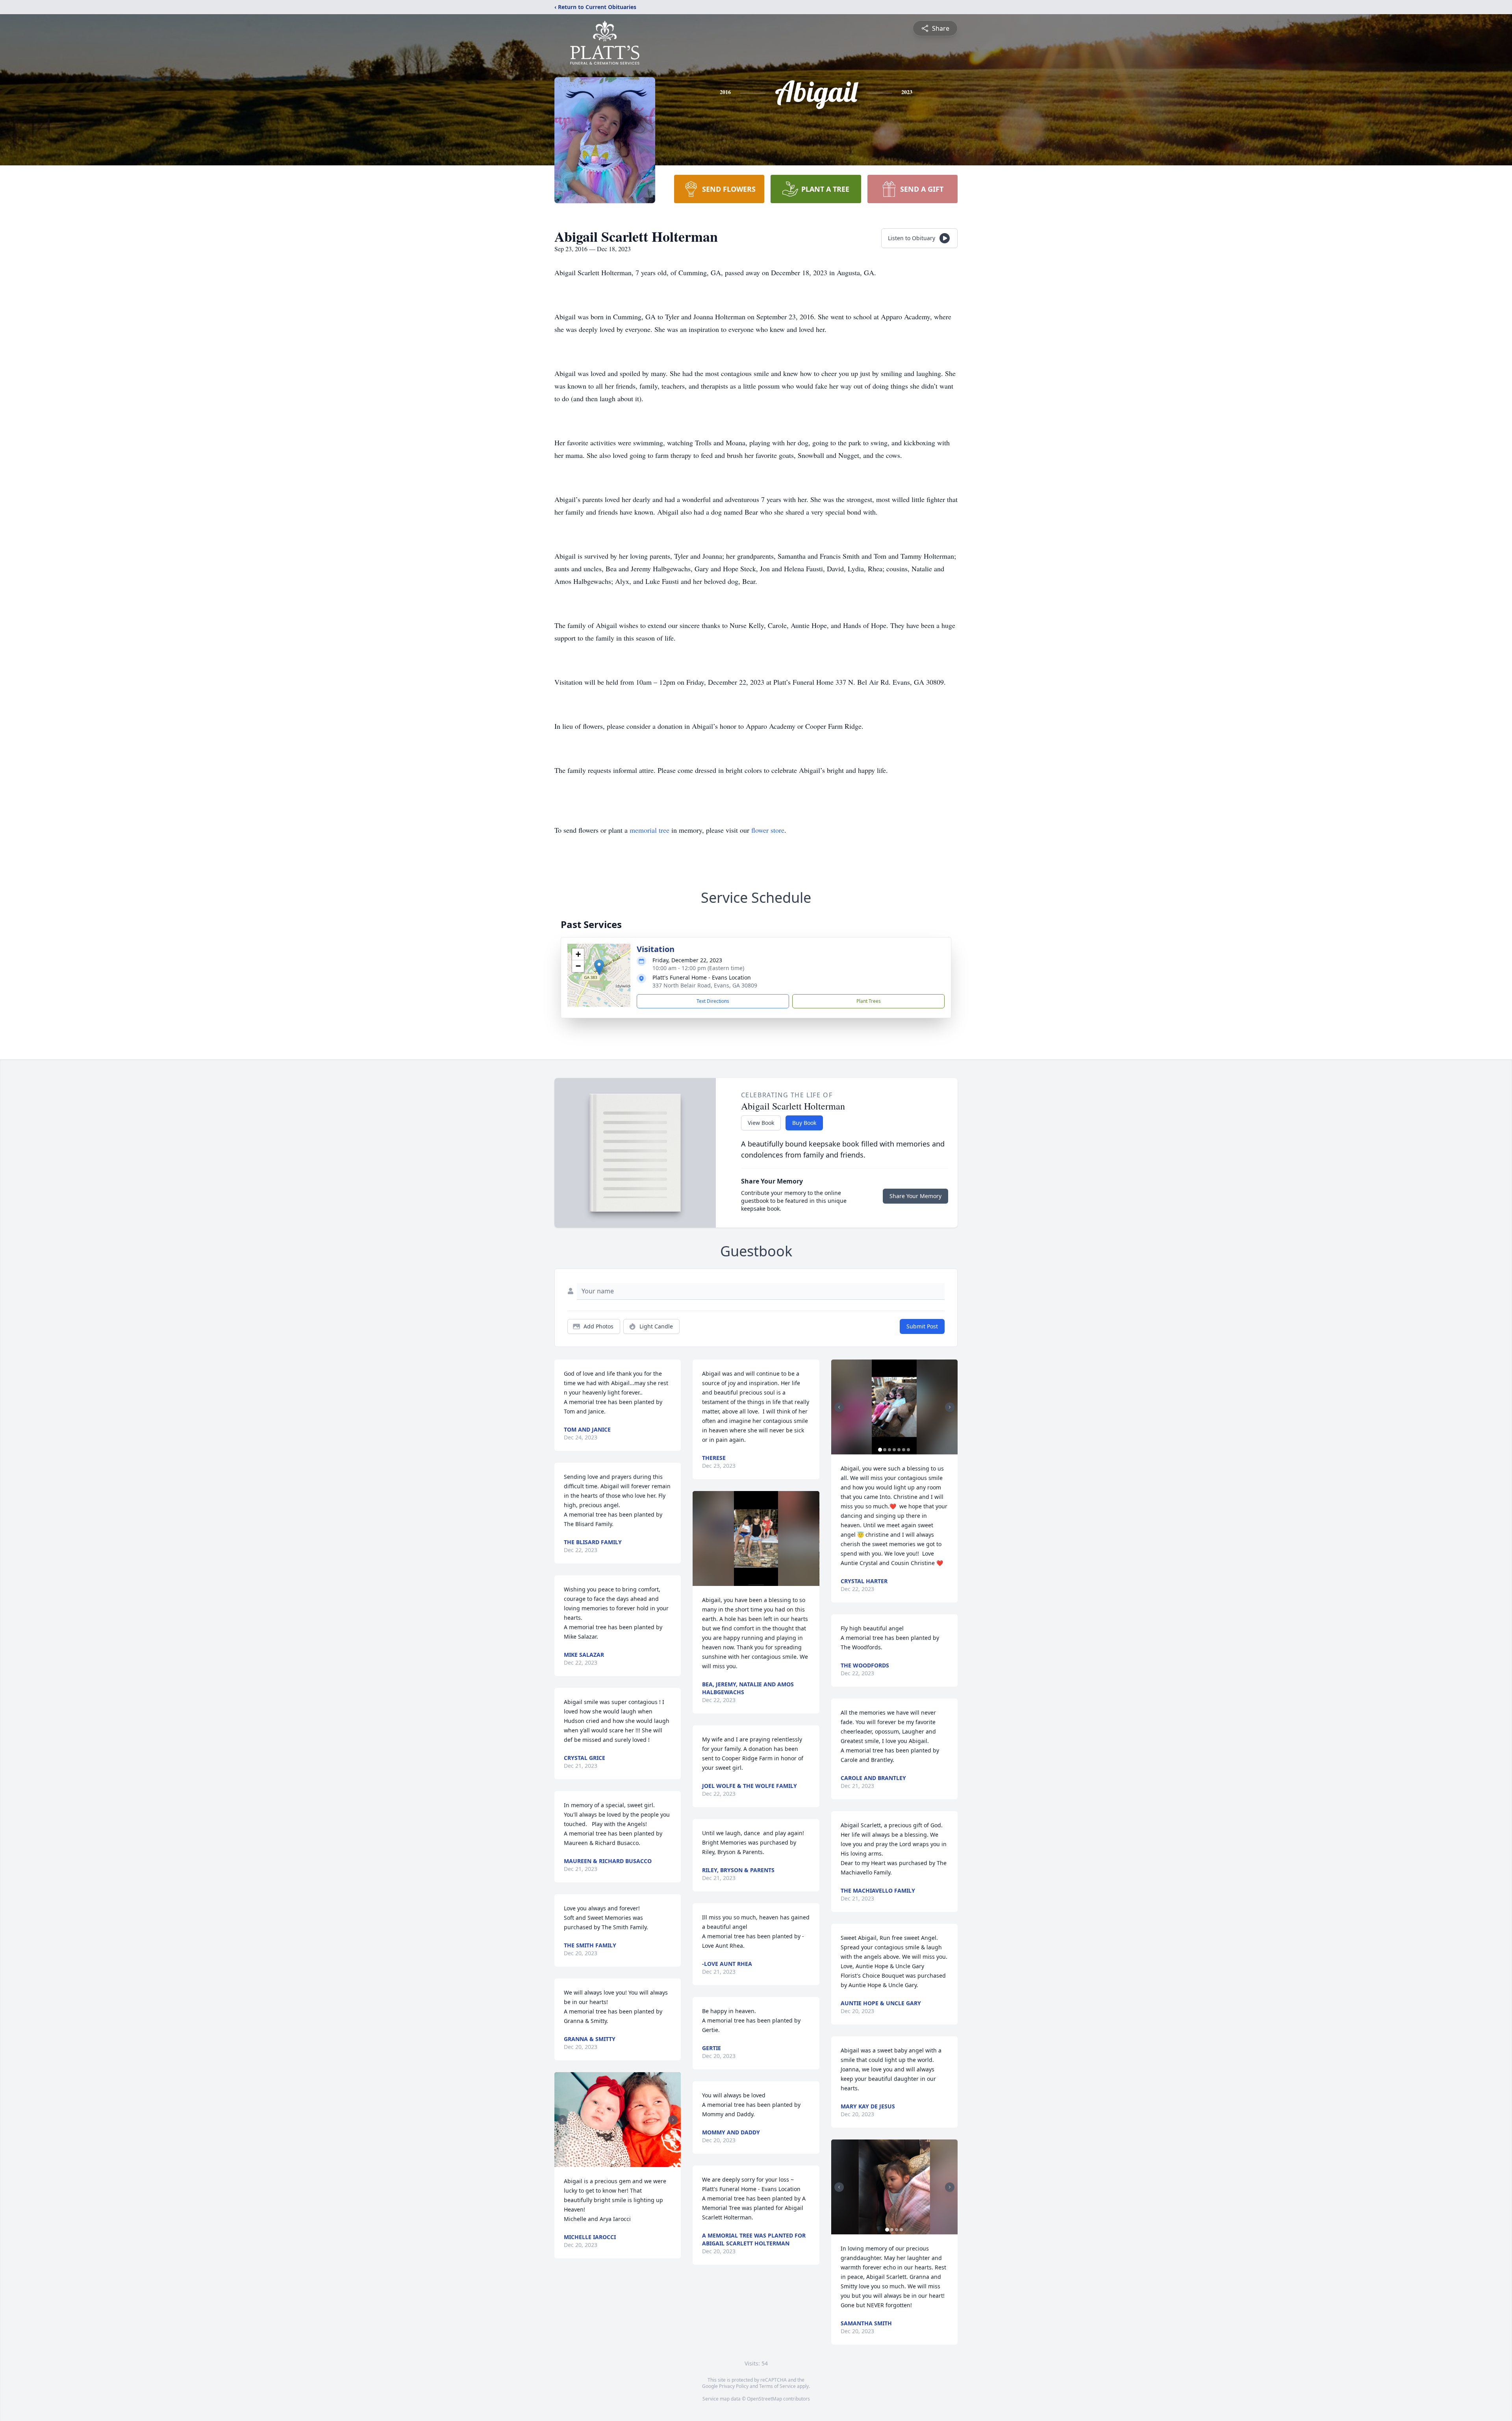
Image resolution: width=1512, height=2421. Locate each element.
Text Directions (713, 1001)
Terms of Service (777, 2386)
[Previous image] (562, 2120)
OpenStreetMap (764, 2399)
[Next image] (673, 2120)
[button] (599, 967)
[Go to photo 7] (908, 1450)
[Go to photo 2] (618, 2162)
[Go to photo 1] (613, 2162)
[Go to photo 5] (899, 1450)
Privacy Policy (734, 2386)
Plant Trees (869, 1001)
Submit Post (922, 1326)
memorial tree (649, 830)
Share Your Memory (915, 1196)
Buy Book (804, 1123)
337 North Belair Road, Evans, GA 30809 (705, 985)
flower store (768, 830)
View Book (761, 1123)
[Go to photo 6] (904, 1450)
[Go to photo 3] (623, 2162)
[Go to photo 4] (894, 1450)
